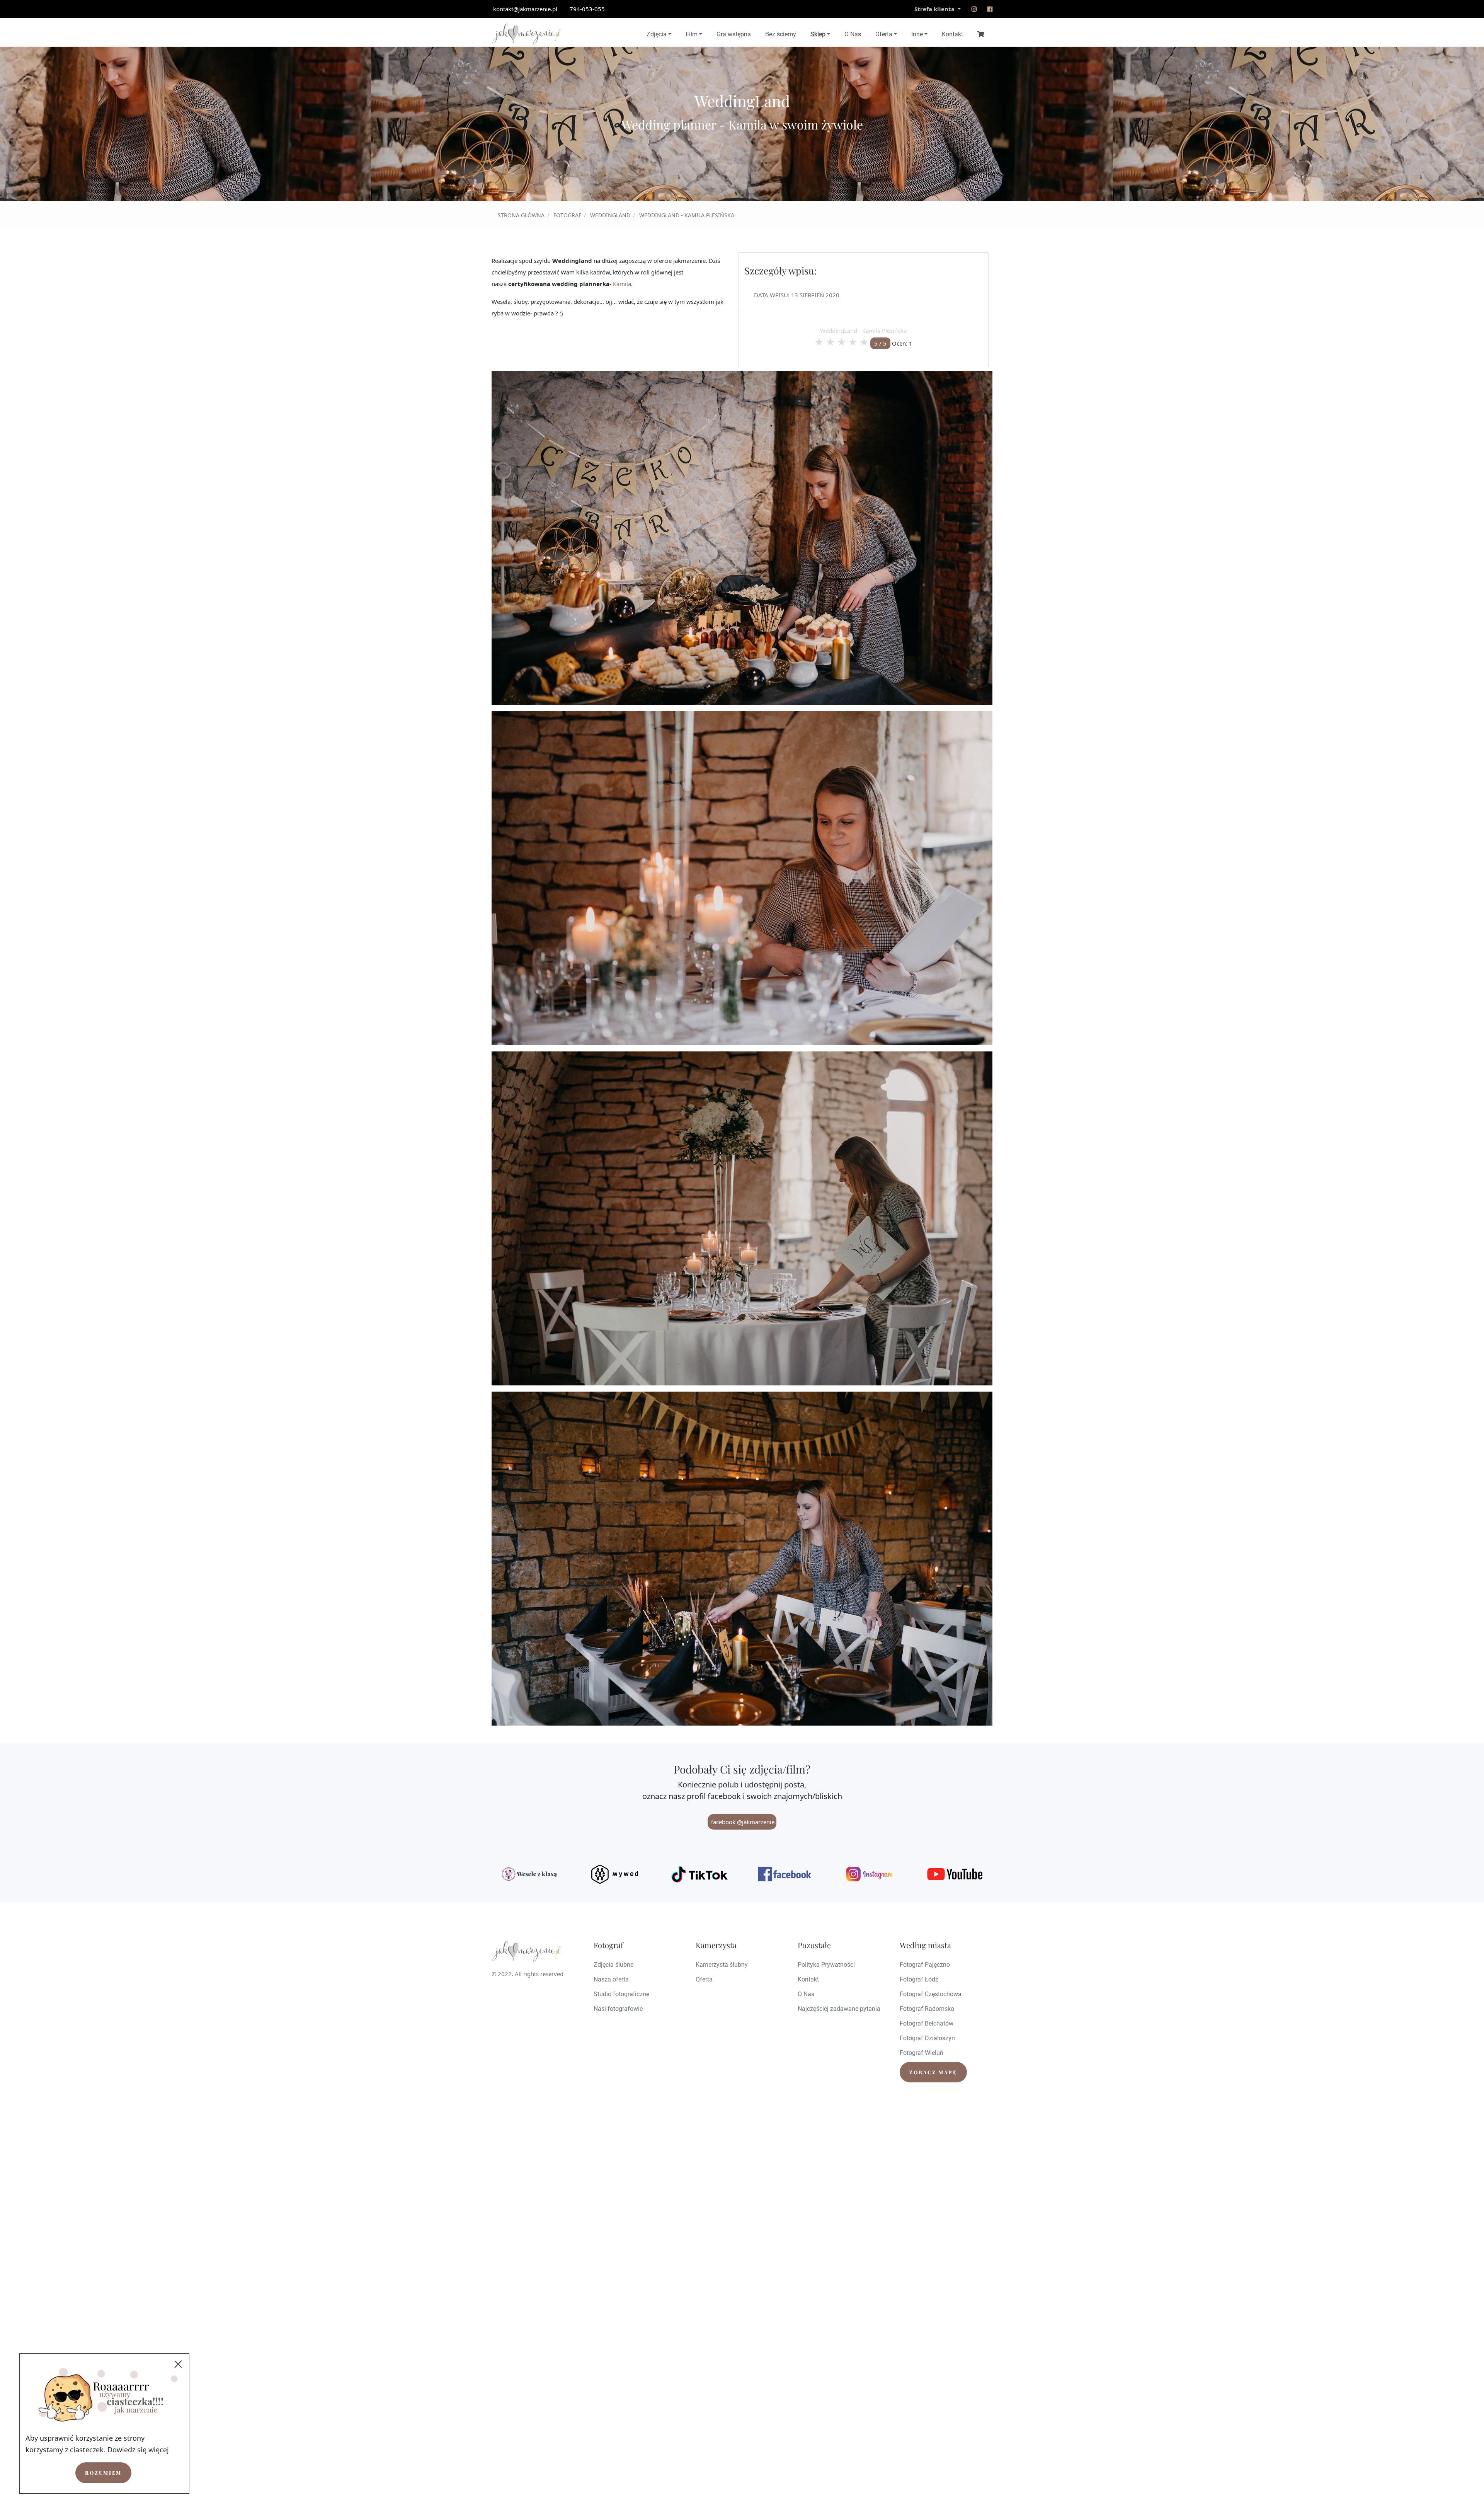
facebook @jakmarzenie (742, 1822)
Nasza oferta (611, 1979)
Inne (917, 34)
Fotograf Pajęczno (925, 1965)
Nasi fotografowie (618, 2009)
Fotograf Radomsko (927, 2009)
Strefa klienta (935, 9)
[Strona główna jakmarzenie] (526, 34)
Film (692, 34)
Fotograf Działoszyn (927, 2038)
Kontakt (952, 34)
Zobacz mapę (933, 2072)
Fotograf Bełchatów (927, 2023)
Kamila (622, 284)
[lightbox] (742, 538)
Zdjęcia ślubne (614, 1965)
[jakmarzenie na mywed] (614, 1874)
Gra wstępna (734, 34)
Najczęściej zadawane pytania (839, 2009)
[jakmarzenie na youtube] (955, 1874)
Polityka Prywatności (826, 1965)
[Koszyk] (981, 34)
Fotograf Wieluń (922, 2053)
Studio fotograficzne (621, 1994)
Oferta (884, 34)
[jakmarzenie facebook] (785, 1874)
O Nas (853, 34)
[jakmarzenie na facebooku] (990, 9)
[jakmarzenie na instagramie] (974, 9)
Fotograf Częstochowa (931, 1994)
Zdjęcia (657, 34)
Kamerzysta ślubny (722, 1965)
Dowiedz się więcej (138, 2450)
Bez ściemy (781, 34)
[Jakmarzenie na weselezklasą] (529, 1874)
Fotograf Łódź (919, 1979)
